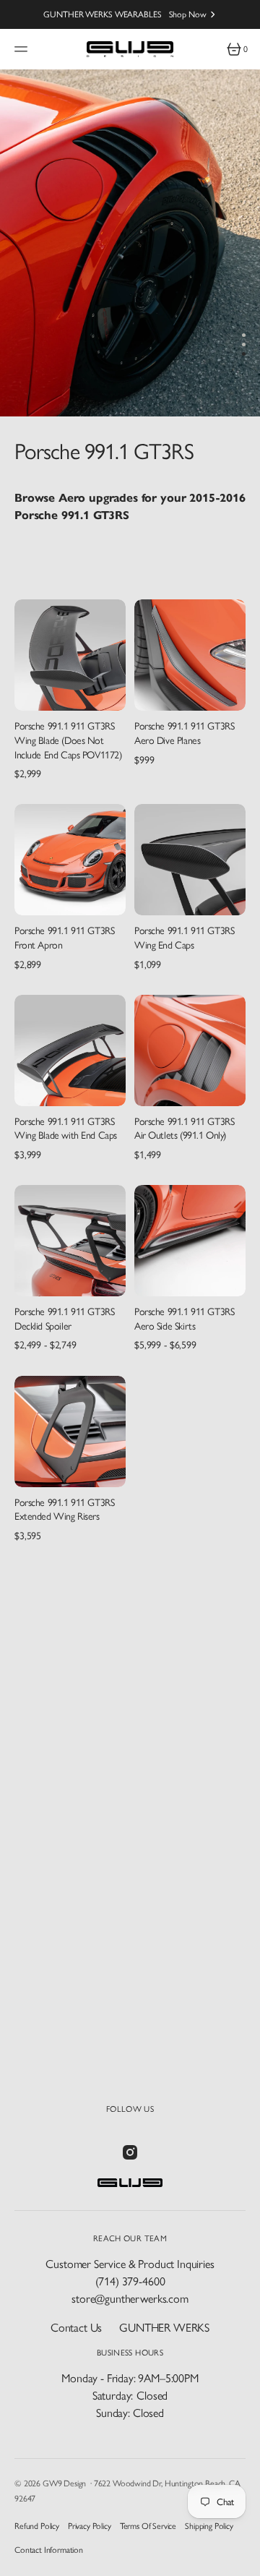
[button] (23, 49)
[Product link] (70, 655)
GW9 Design (64, 2483)
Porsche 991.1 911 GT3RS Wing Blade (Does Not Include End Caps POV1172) (68, 740)
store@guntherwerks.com (130, 2299)
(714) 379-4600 (130, 2281)
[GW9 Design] (130, 49)
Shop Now (188, 14)
